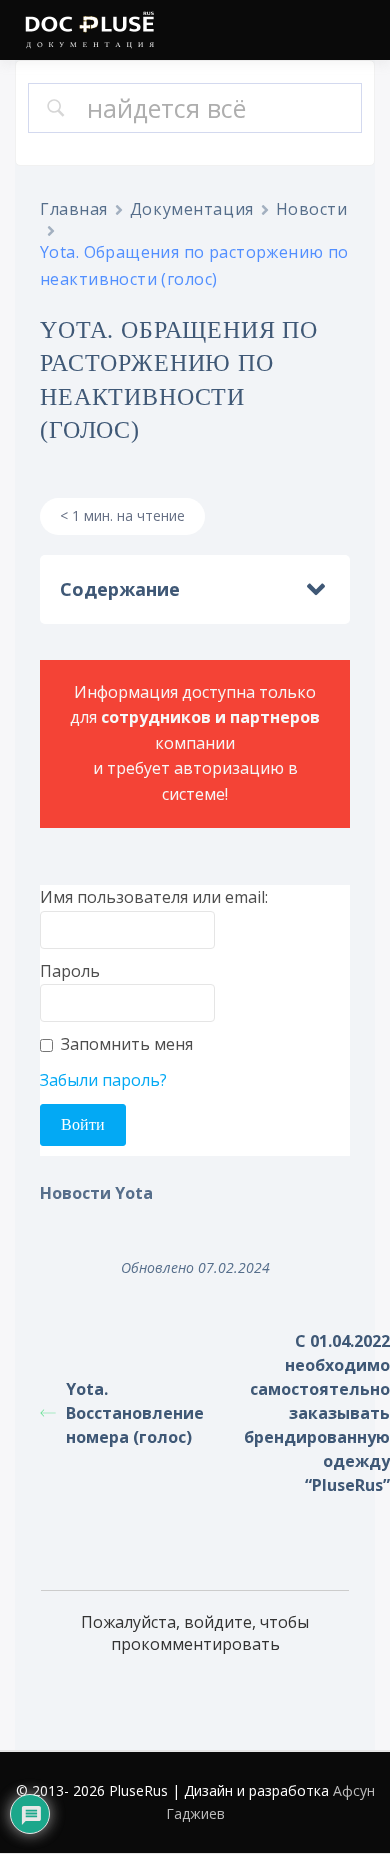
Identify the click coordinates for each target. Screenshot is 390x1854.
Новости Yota (96, 1193)
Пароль (70, 971)
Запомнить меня (127, 1044)
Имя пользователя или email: (154, 897)
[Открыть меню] (355, 32)
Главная (74, 209)
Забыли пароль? (103, 1080)
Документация (192, 209)
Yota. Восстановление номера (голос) (135, 1413)
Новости (312, 209)
